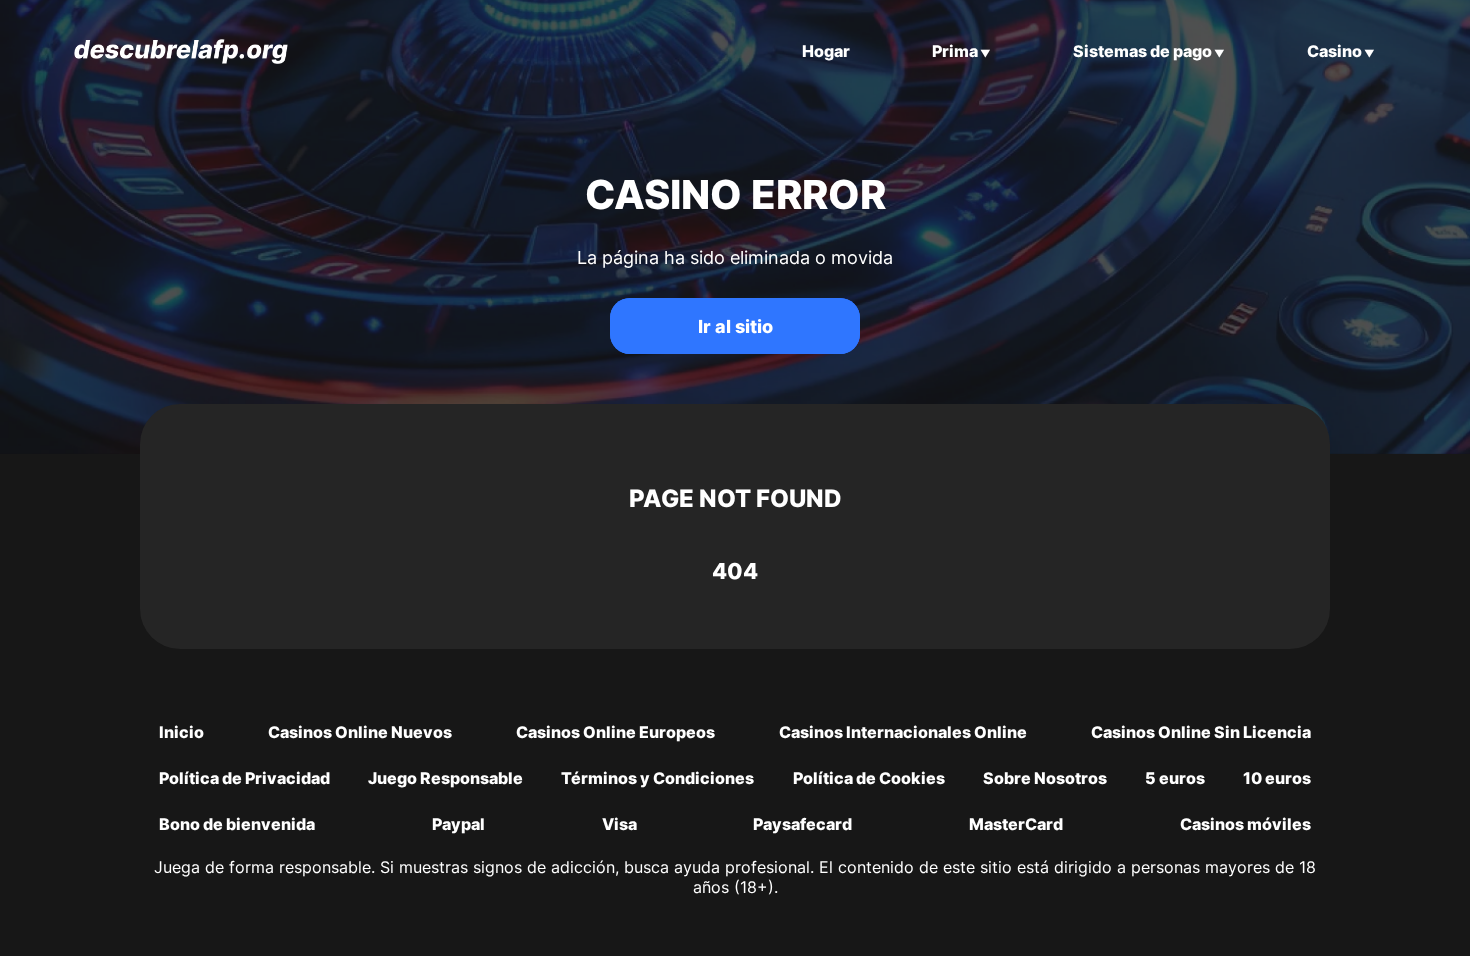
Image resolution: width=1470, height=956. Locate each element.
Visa (619, 824)
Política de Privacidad (244, 778)
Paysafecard (802, 824)
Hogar (826, 51)
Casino (1334, 51)
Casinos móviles (1245, 824)
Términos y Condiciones (657, 778)
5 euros (1175, 778)
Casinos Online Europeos (615, 732)
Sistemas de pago (1142, 51)
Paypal (458, 824)
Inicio (181, 732)
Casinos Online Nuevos (360, 732)
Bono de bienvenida (237, 824)
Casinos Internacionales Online (903, 732)
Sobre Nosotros (1045, 778)
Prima (955, 51)
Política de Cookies (869, 778)
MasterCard (1016, 824)
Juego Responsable (445, 778)
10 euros (1277, 778)
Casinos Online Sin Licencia (1201, 732)
